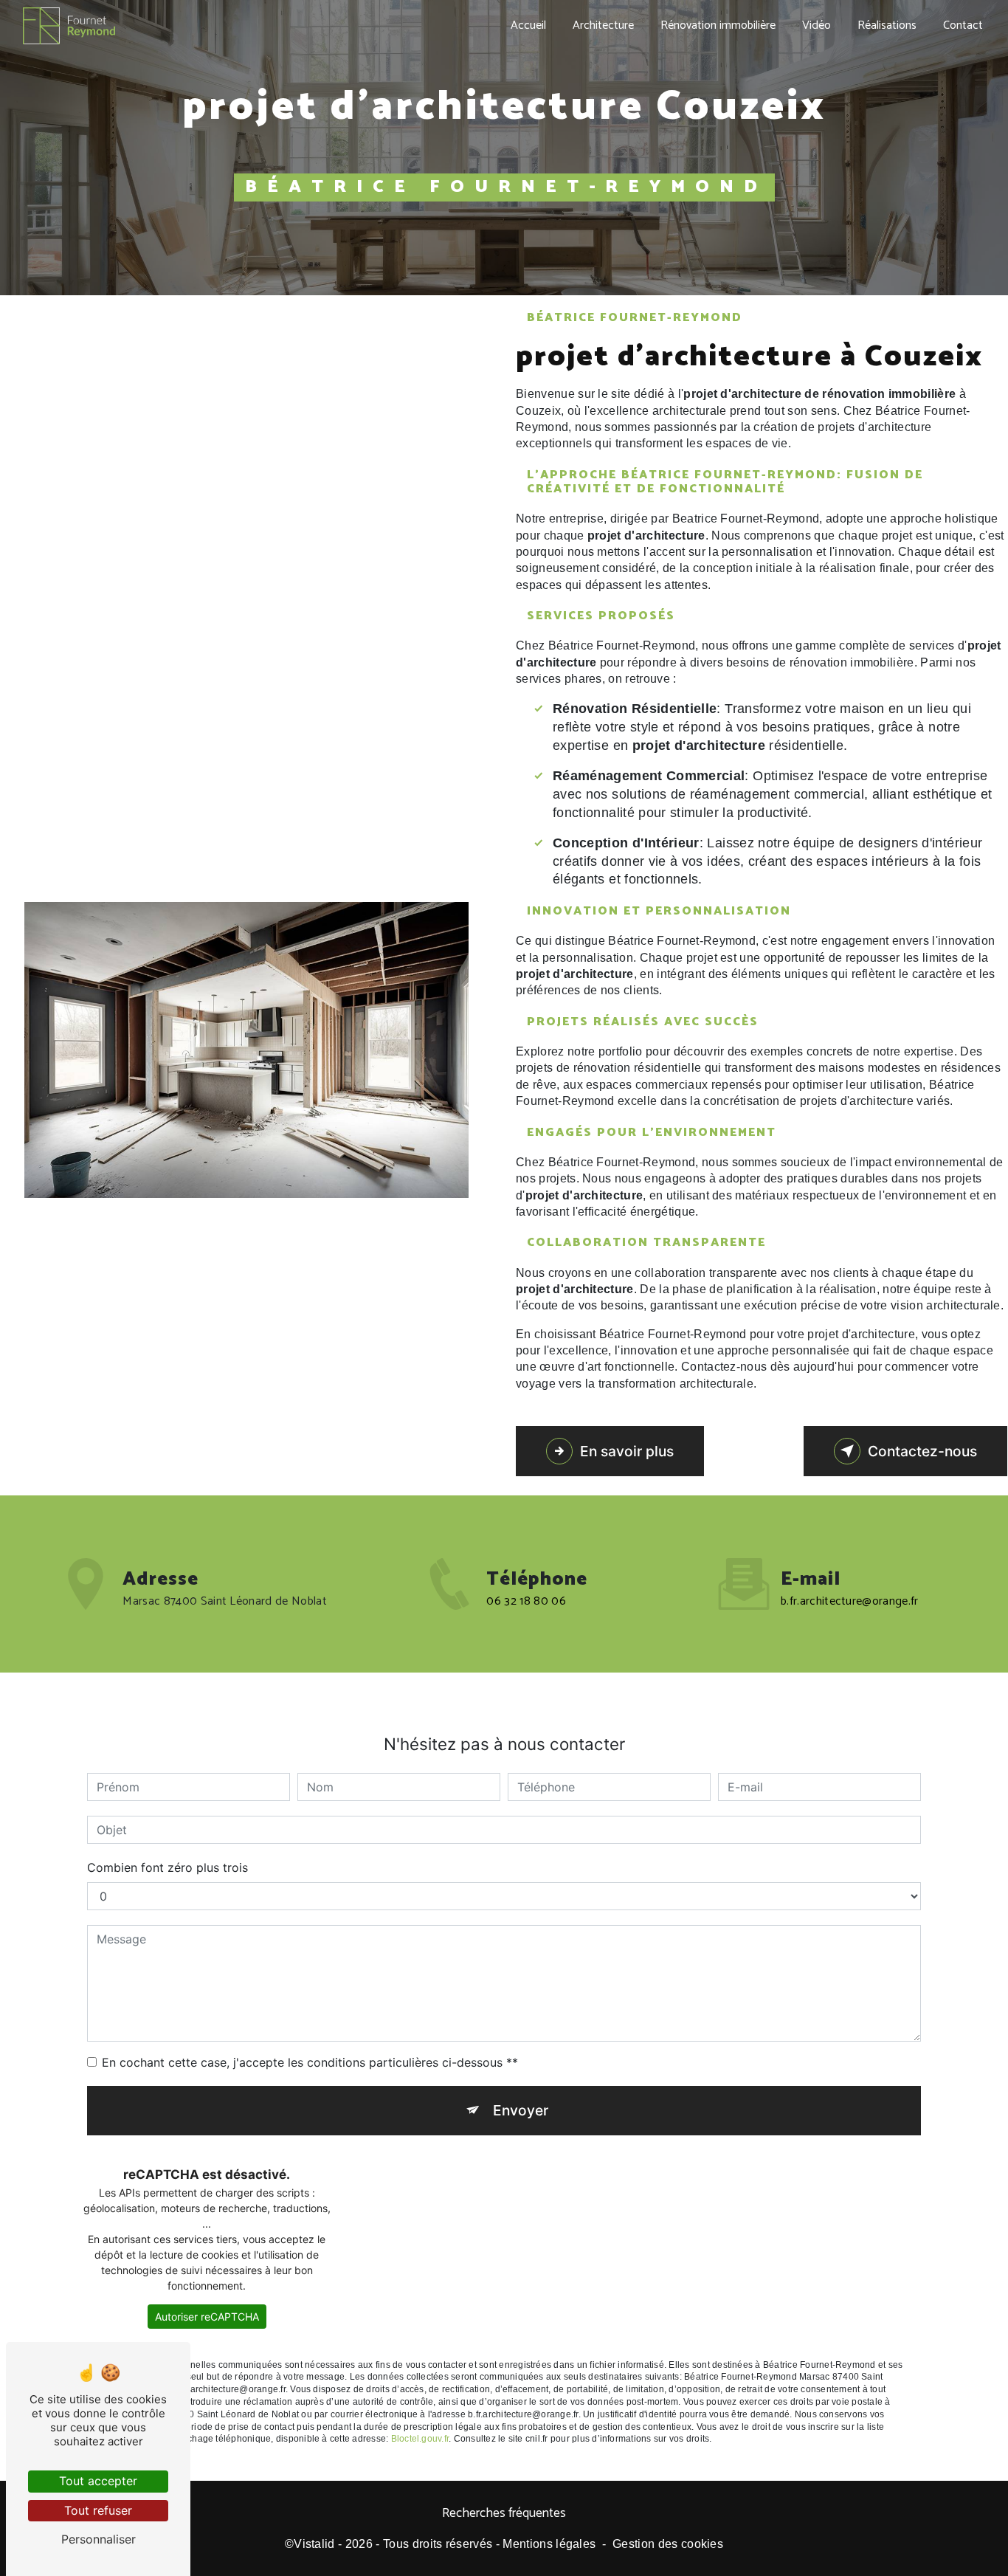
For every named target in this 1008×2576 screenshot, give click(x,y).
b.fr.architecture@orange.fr (850, 1601)
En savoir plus (627, 1451)
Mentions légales (549, 2544)
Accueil (528, 25)
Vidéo (817, 25)
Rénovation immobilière (718, 25)
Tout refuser (98, 2510)
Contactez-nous (922, 1451)
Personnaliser (99, 2539)
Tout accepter (98, 2481)
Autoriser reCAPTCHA (207, 2317)
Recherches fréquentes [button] (504, 2514)
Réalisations (887, 25)
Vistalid (314, 2544)
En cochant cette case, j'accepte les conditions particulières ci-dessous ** (310, 2062)
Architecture (603, 25)
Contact (963, 25)
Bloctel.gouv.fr (420, 2439)
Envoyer (521, 2110)
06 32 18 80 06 (526, 1601)
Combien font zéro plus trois (168, 1867)
